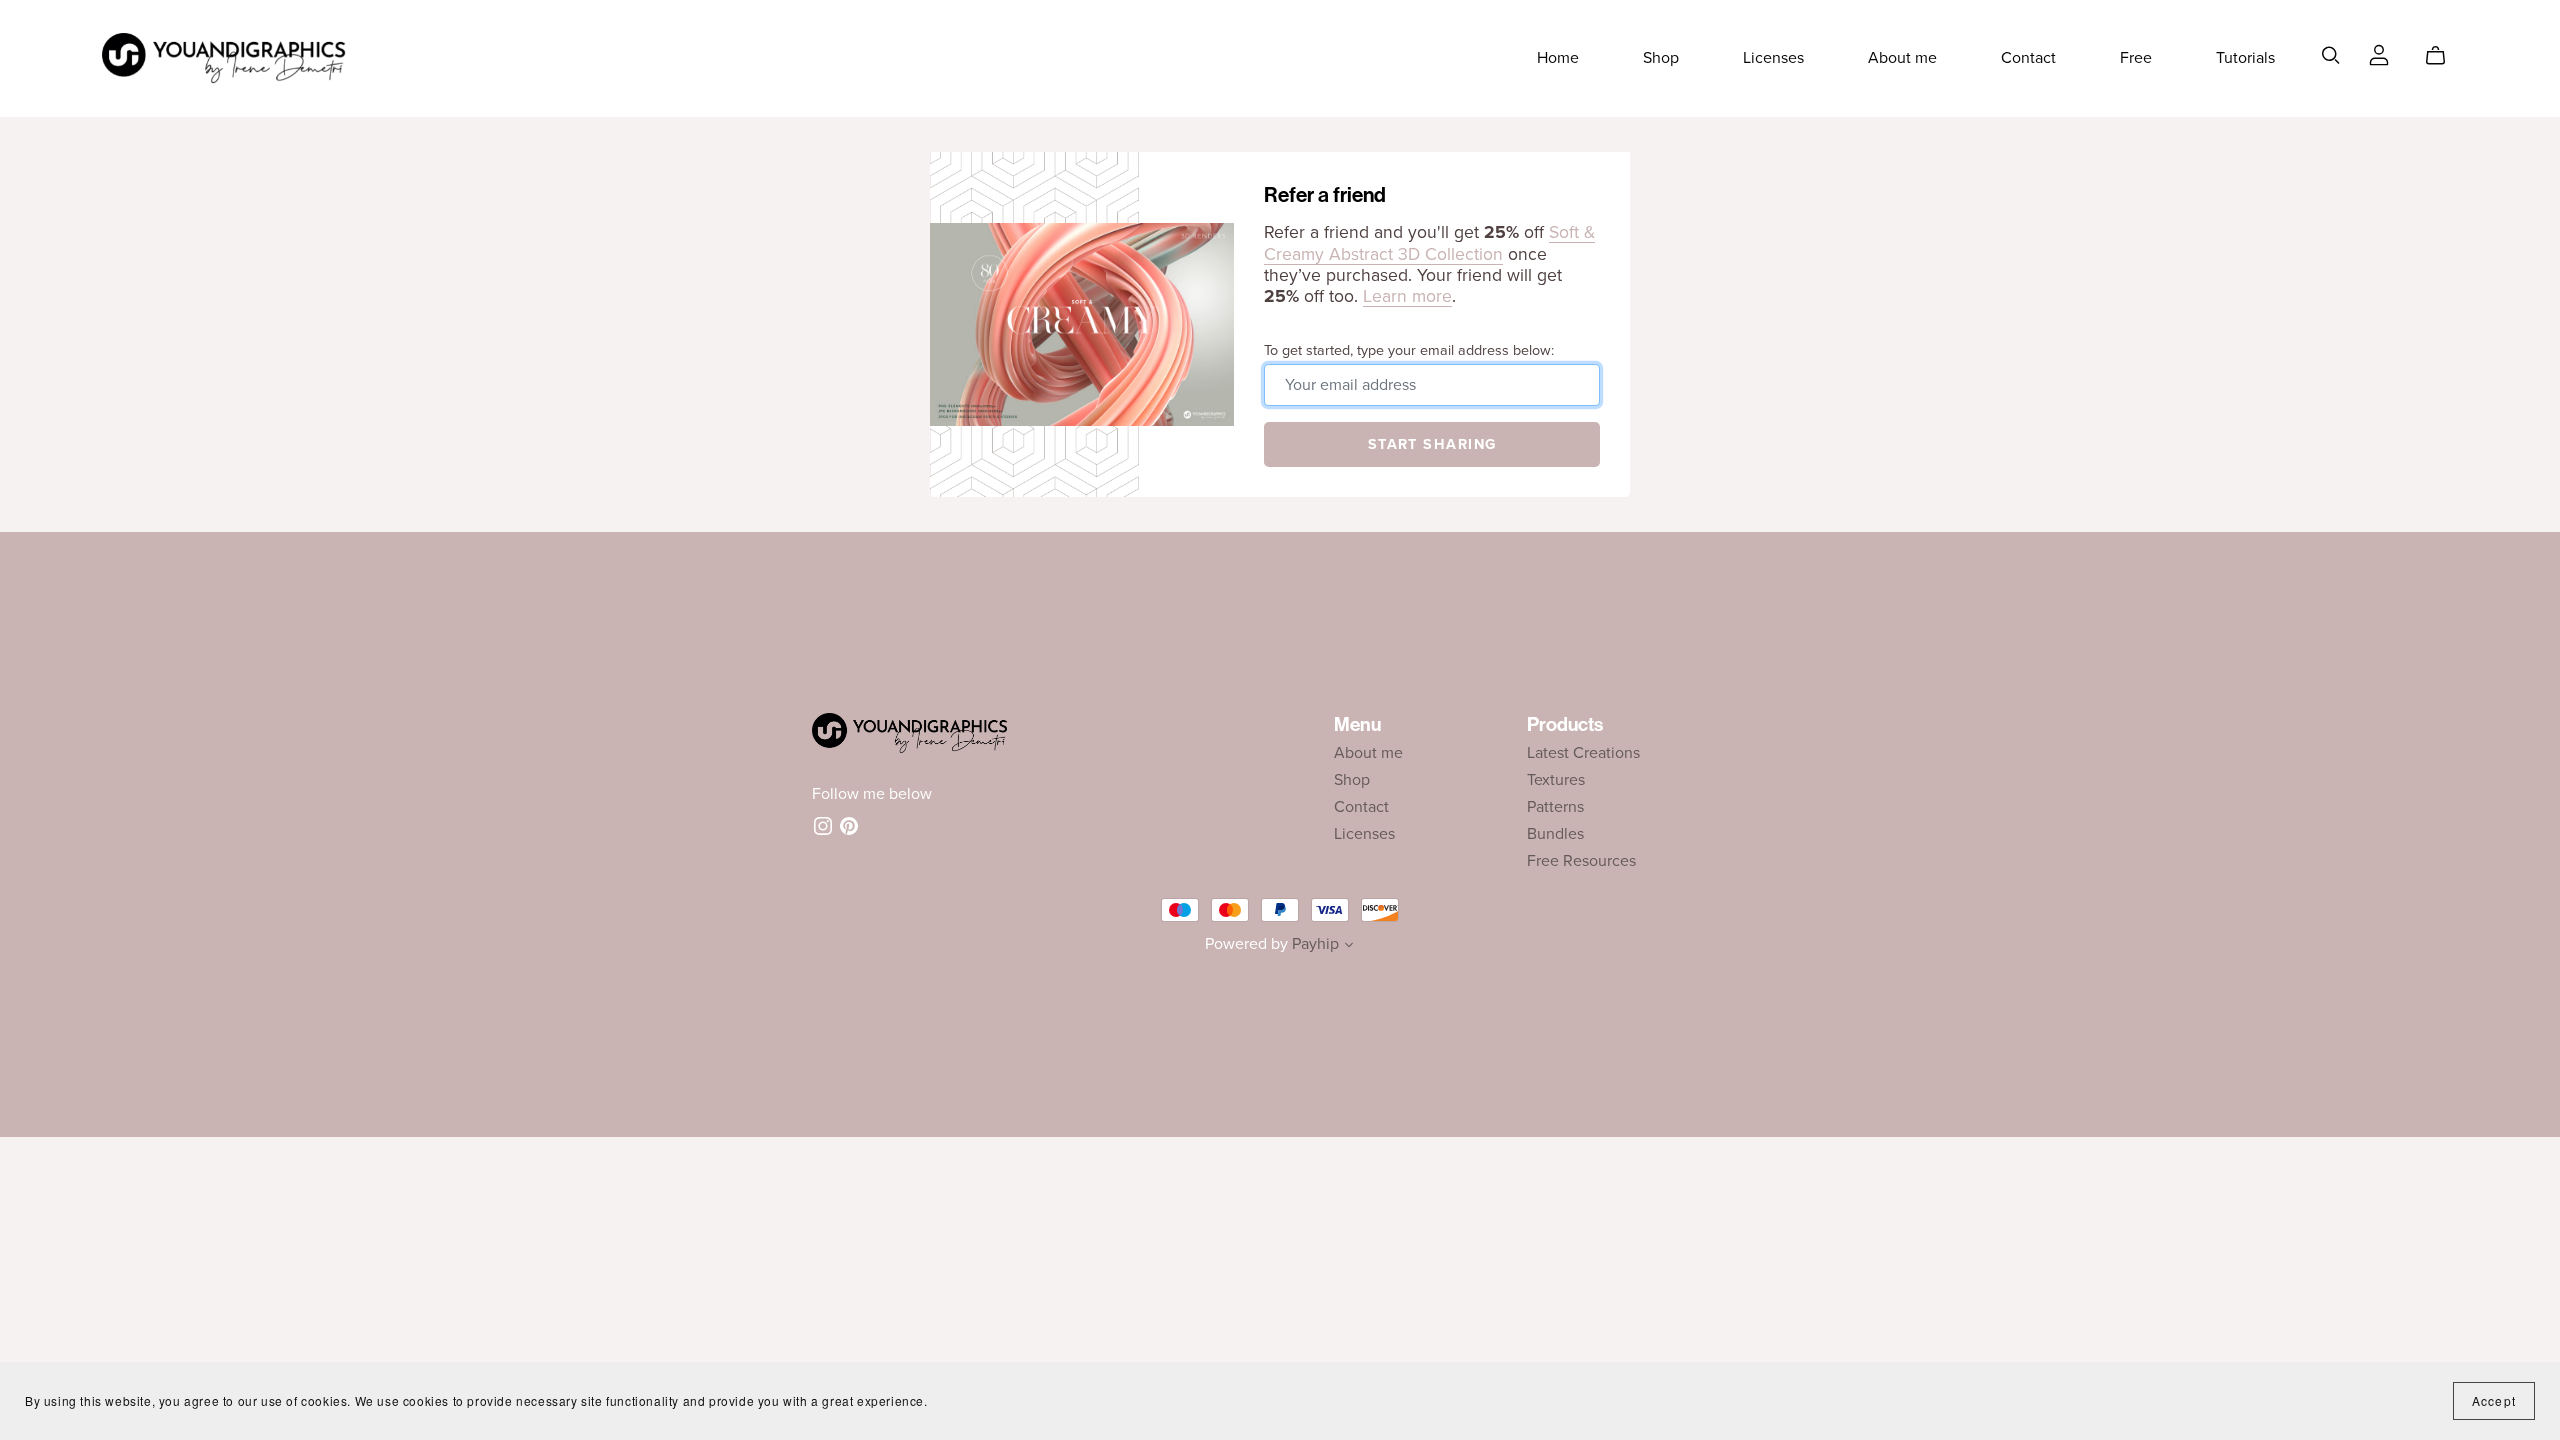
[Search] (2331, 55)
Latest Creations (1583, 753)
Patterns (1555, 807)
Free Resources (1581, 861)
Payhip (1315, 944)
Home (1558, 58)
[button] (1349, 947)
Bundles (1555, 834)
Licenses (1773, 58)
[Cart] (2443, 56)
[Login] (2379, 54)
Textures (1556, 780)
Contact (2028, 58)
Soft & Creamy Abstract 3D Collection (1429, 243)
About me (1902, 58)
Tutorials (2245, 58)
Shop (1661, 58)
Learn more (1407, 296)
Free (2136, 58)
